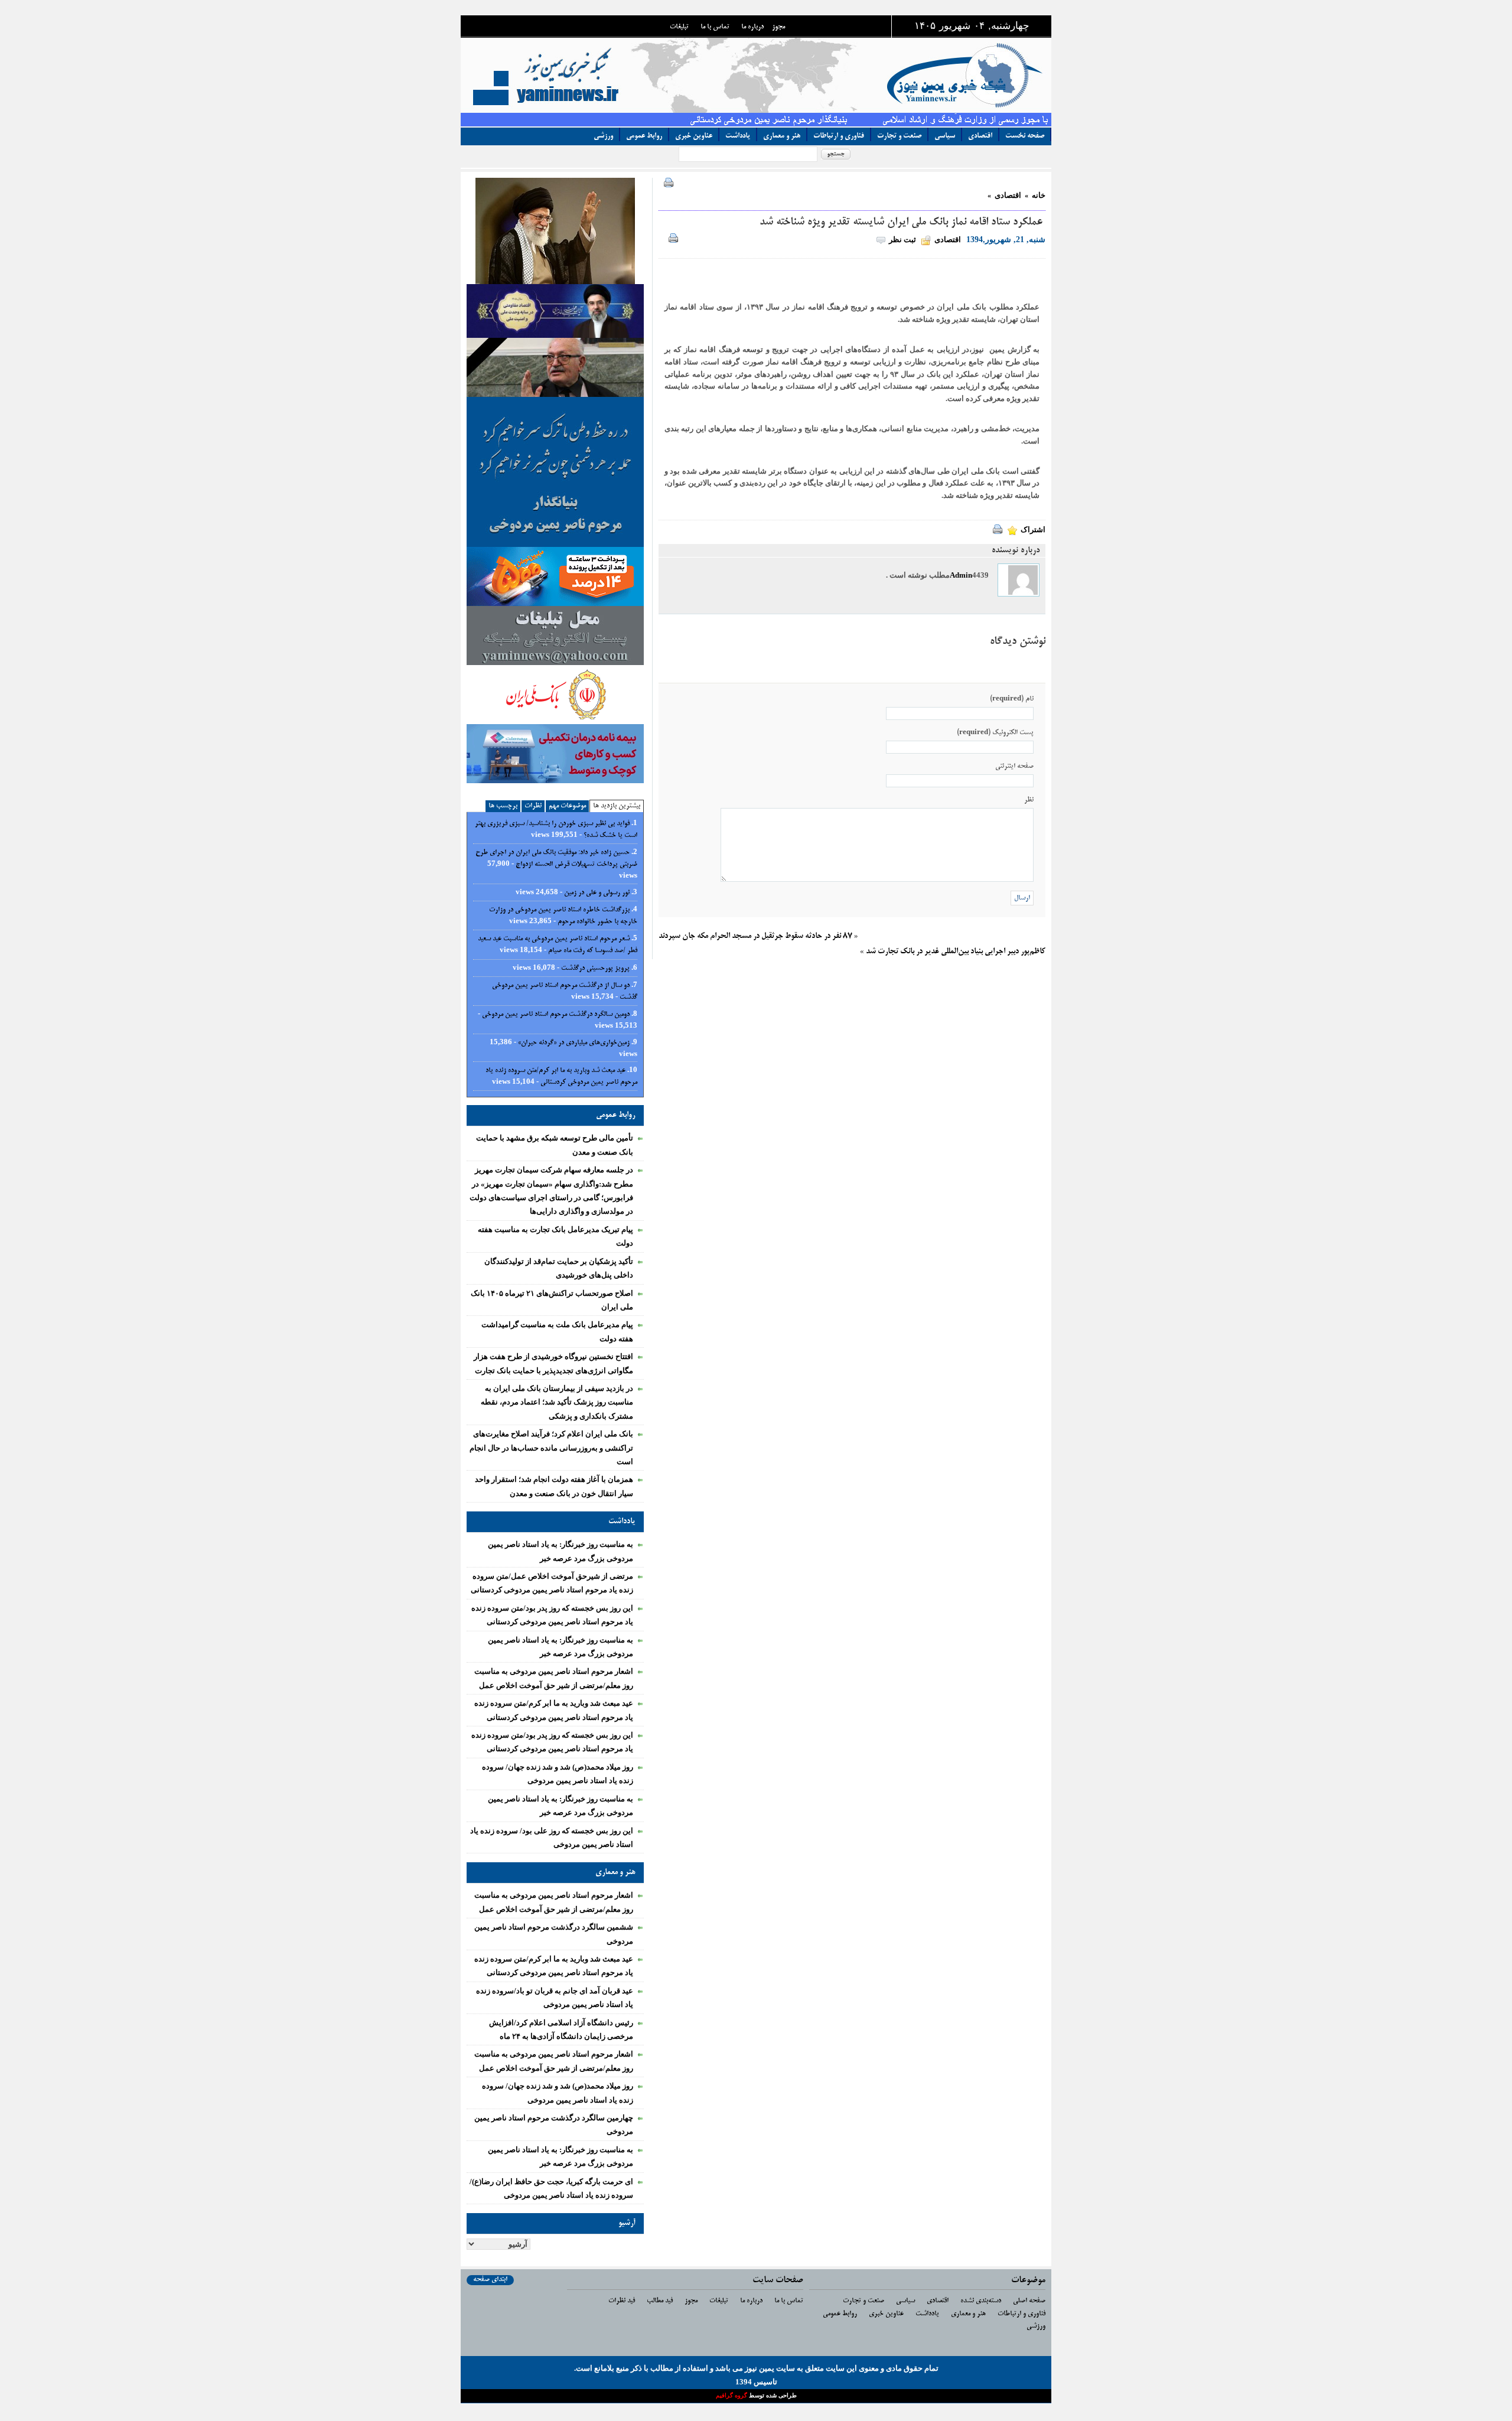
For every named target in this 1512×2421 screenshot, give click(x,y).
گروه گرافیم (732, 2395)
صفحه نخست (1025, 136)
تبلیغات (679, 27)
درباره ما (752, 27)
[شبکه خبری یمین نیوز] (777, 75)
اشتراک (1033, 530)
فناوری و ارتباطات (839, 136)
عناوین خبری (694, 136)
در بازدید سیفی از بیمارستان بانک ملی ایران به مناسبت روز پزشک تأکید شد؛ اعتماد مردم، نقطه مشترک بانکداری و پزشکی (557, 1402)
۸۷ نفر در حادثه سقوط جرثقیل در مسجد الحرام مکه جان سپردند (755, 936)
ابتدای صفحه (490, 2280)
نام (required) (1012, 699)
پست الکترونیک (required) (995, 733)
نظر (1029, 800)
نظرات (533, 806)
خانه (1039, 195)
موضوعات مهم (567, 806)
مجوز (778, 27)
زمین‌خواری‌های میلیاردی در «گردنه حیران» (574, 1043)
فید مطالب (660, 2301)
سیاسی (945, 136)
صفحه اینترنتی (1014, 766)
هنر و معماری (782, 136)
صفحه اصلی (1029, 2301)
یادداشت (738, 136)
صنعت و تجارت (899, 136)
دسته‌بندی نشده (981, 2301)
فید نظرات (622, 2301)
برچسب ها (503, 806)
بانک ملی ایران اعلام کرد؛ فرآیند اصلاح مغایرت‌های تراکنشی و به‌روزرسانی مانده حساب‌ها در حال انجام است (551, 1448)
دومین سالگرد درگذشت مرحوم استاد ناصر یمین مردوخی (556, 1014)
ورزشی (603, 136)
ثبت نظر (902, 240)
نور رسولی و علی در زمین (597, 893)
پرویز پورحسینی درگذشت (595, 968)
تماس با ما (715, 27)
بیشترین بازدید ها (617, 806)
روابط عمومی (644, 136)
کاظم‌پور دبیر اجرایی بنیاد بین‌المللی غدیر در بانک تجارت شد (956, 952)
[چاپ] (666, 185)
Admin (961, 575)
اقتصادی (980, 136)
